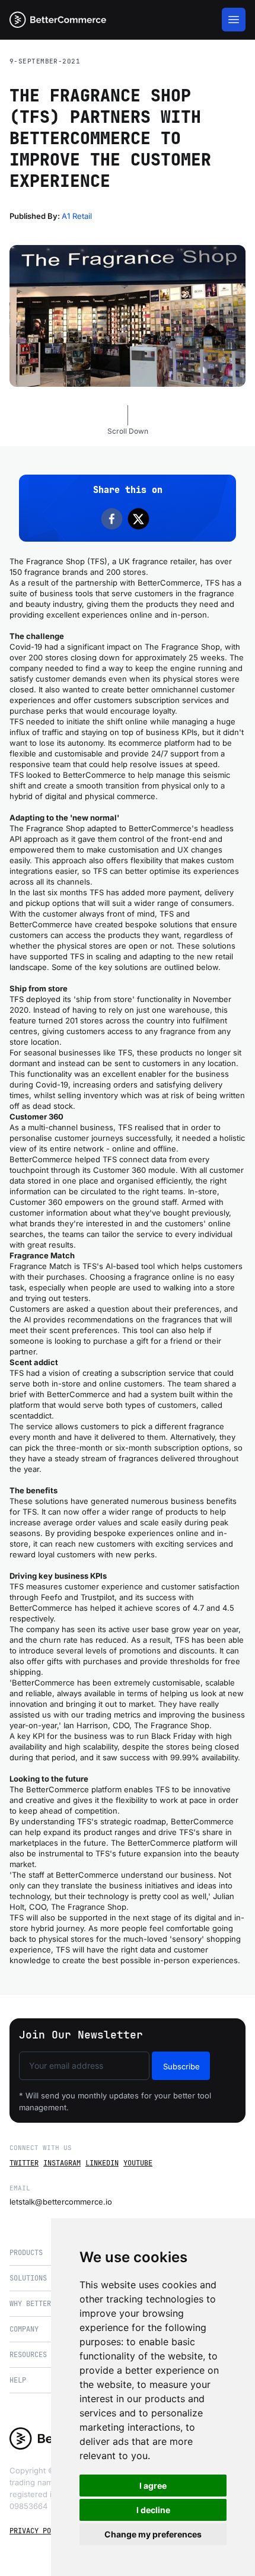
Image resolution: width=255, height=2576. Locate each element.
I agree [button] (153, 2486)
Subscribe (181, 2066)
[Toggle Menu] (234, 20)
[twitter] (141, 519)
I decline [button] (153, 2510)
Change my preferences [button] (153, 2534)
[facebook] (114, 519)
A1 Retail (77, 216)
